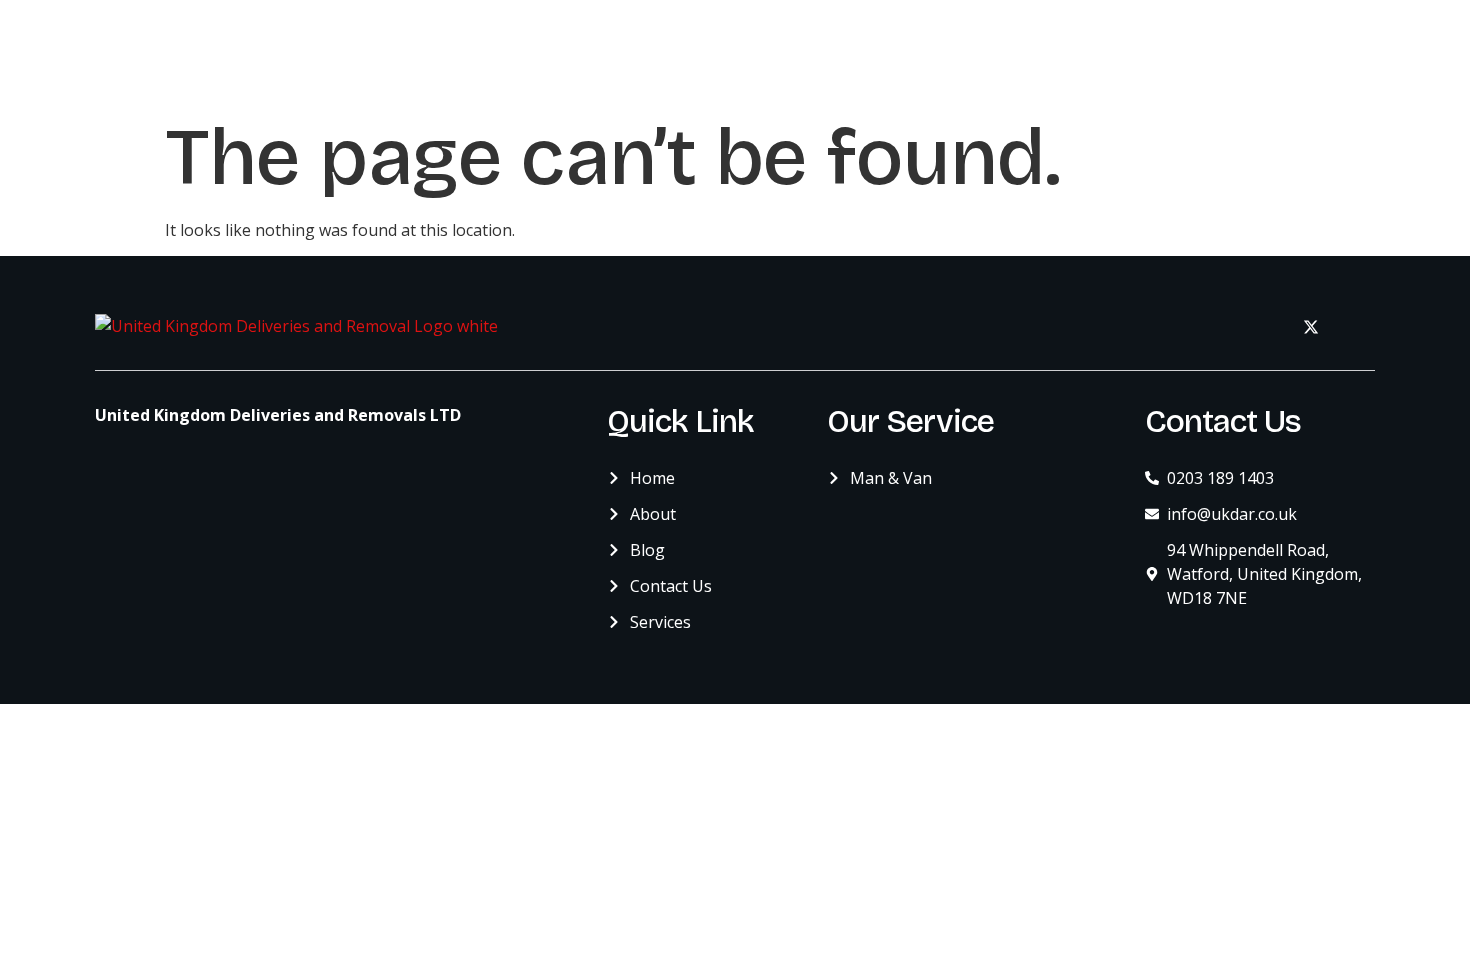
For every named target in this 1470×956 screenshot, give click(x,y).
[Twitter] (1311, 326)
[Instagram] (1355, 326)
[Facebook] (1267, 326)
